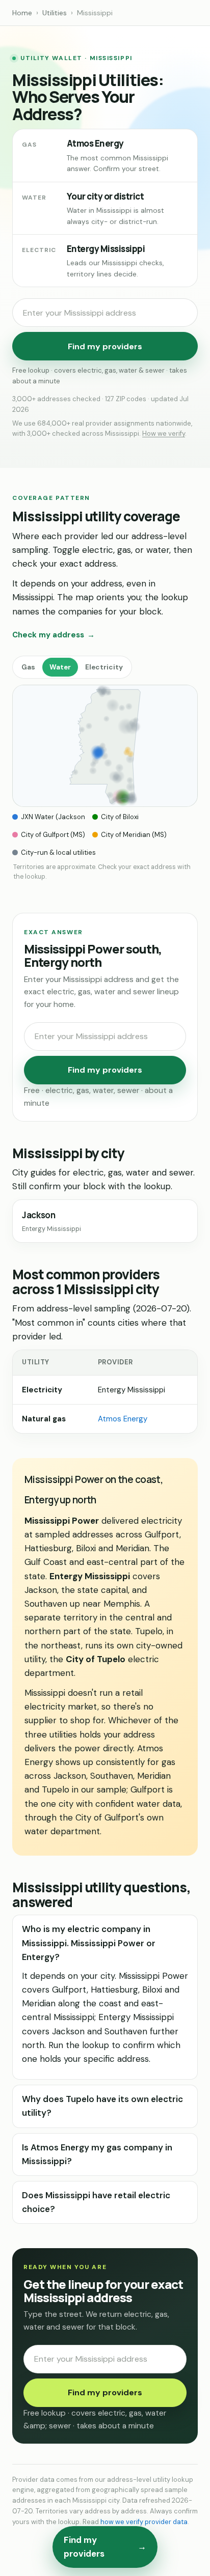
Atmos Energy (123, 1419)
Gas (28, 667)
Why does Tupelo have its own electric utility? (102, 2106)
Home (22, 13)
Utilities (55, 13)
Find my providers (105, 346)
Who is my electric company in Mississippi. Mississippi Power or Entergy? (89, 1943)
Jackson (51, 1221)
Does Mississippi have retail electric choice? (96, 2202)
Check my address (54, 635)
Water (60, 667)
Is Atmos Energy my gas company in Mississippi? (97, 2154)
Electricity (104, 667)
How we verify (164, 433)
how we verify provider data (144, 2522)
